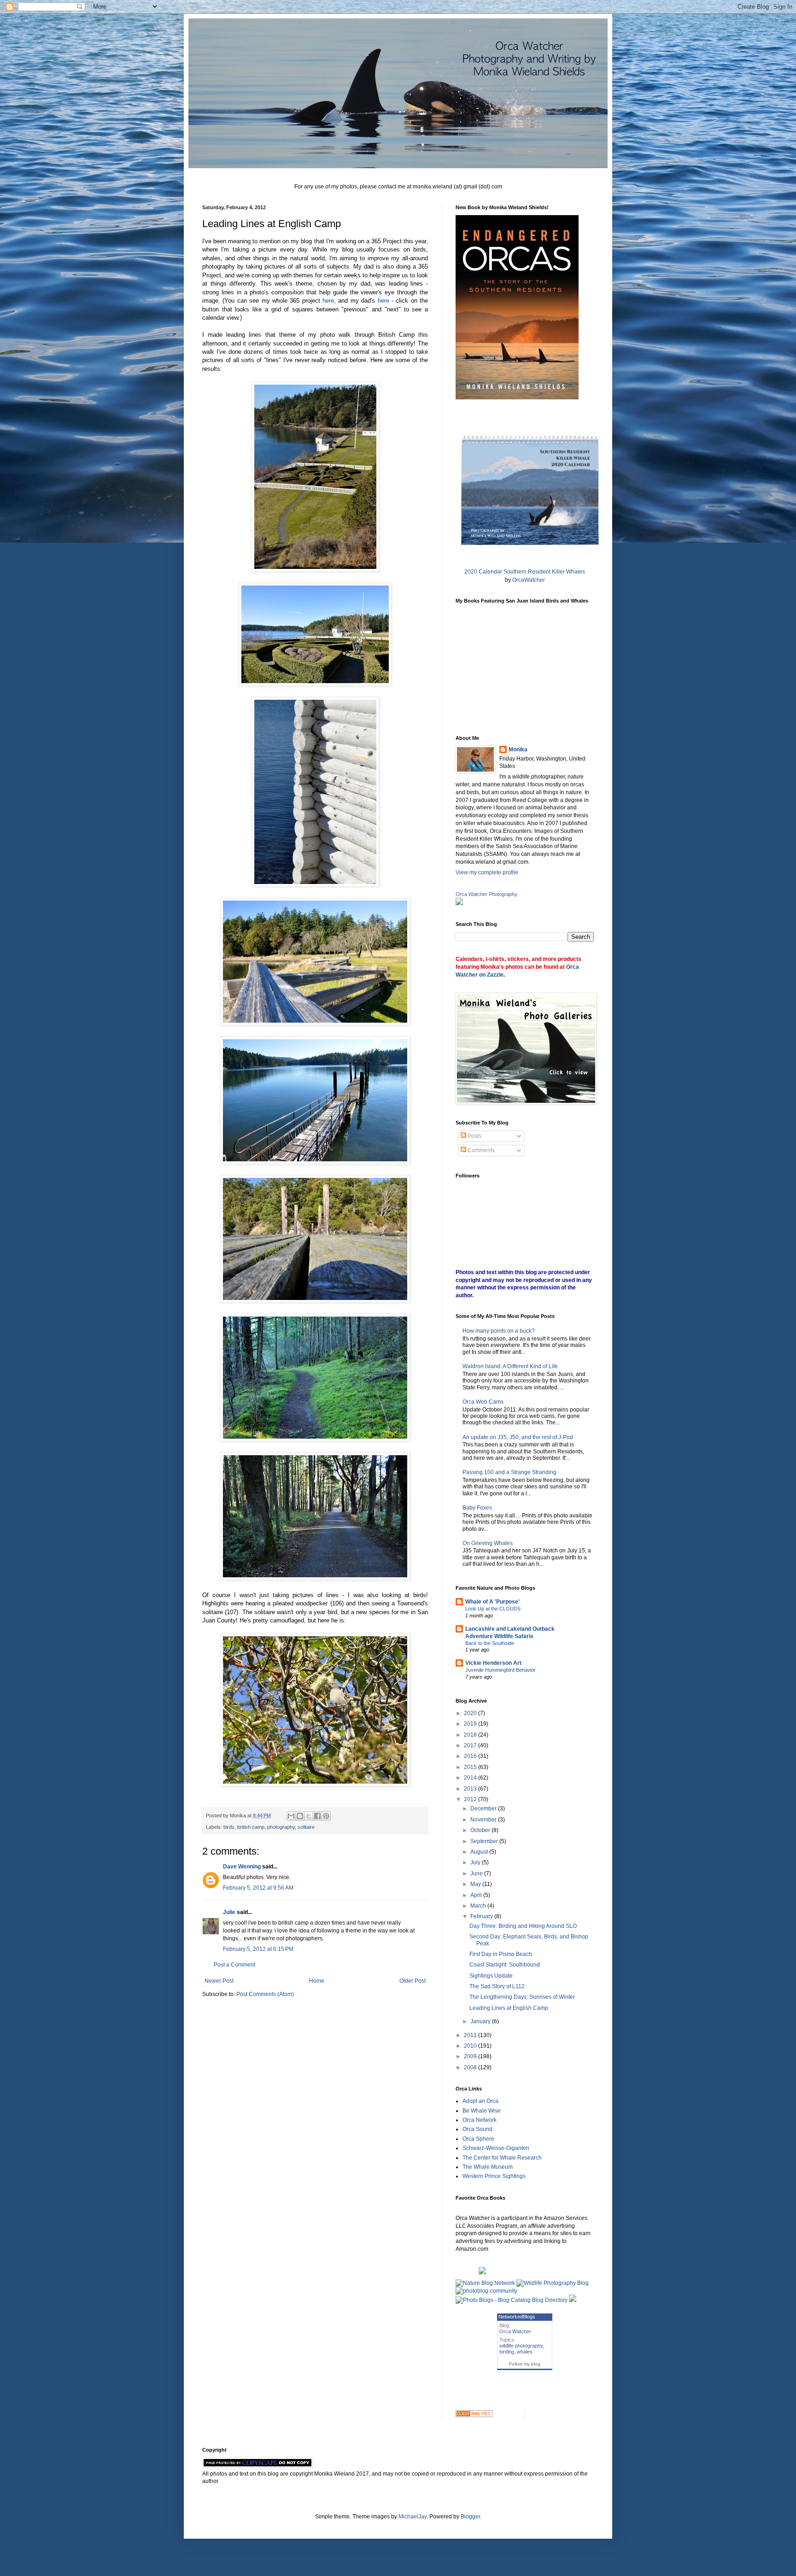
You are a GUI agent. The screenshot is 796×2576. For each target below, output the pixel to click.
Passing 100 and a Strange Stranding (509, 1472)
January (481, 2021)
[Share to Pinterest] (326, 1816)
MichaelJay (413, 2517)
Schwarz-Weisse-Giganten (496, 2148)
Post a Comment (234, 1965)
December (484, 1809)
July (476, 1862)
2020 (471, 1713)
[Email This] (291, 1816)
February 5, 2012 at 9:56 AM (258, 1888)
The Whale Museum (488, 2167)
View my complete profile (487, 872)
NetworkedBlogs (517, 2317)
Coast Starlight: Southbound (505, 1965)
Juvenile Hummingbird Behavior (500, 1670)
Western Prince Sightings (494, 2176)
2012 (471, 1799)
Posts (474, 1136)
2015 (471, 1767)
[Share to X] (309, 1816)
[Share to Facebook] (317, 1816)
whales (525, 2352)
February (482, 1916)
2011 (471, 2035)
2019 (471, 1724)
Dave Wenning (242, 1867)
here (328, 301)
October (481, 1830)
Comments (480, 1150)
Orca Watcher (515, 2331)
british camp (251, 1827)
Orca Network (480, 2120)
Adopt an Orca (480, 2101)
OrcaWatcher (529, 580)
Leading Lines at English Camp (509, 2008)
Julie (229, 1912)
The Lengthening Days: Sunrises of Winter (522, 1997)
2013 (471, 1789)
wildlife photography (521, 2346)
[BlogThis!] (300, 1816)
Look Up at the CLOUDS (493, 1609)
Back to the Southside (490, 1643)
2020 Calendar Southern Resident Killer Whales (525, 572)
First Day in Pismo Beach (501, 1954)
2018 (471, 1735)
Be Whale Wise (482, 2111)
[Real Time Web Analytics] (474, 2415)
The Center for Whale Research (502, 2158)
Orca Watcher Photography (486, 894)
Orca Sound (477, 2129)
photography (281, 1827)
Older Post (413, 1981)
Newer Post (219, 1981)
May (476, 1884)
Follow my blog (525, 2364)
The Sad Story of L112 (497, 1986)
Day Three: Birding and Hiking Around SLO (523, 1926)
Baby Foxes (477, 1508)
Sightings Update (491, 1976)
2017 (471, 1745)
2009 (471, 2056)
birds (229, 1827)
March (479, 1906)
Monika (518, 749)
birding (507, 2352)
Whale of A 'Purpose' (492, 1602)
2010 (471, 2046)
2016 (471, 1756)
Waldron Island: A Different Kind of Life (510, 1366)
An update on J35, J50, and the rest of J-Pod (518, 1437)
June (477, 1873)
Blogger (470, 2517)
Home (317, 1981)
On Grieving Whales (488, 1543)
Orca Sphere (478, 2139)
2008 (471, 2067)
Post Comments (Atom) (265, 1994)
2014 (471, 1778)
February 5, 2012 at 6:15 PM (258, 1949)
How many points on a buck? (499, 1331)
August (480, 1852)
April (477, 1895)
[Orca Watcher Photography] (459, 903)
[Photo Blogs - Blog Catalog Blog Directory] (512, 2300)
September (485, 1841)
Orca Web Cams (483, 1402)
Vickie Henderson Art (493, 1663)
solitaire (306, 1827)
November (484, 1820)
